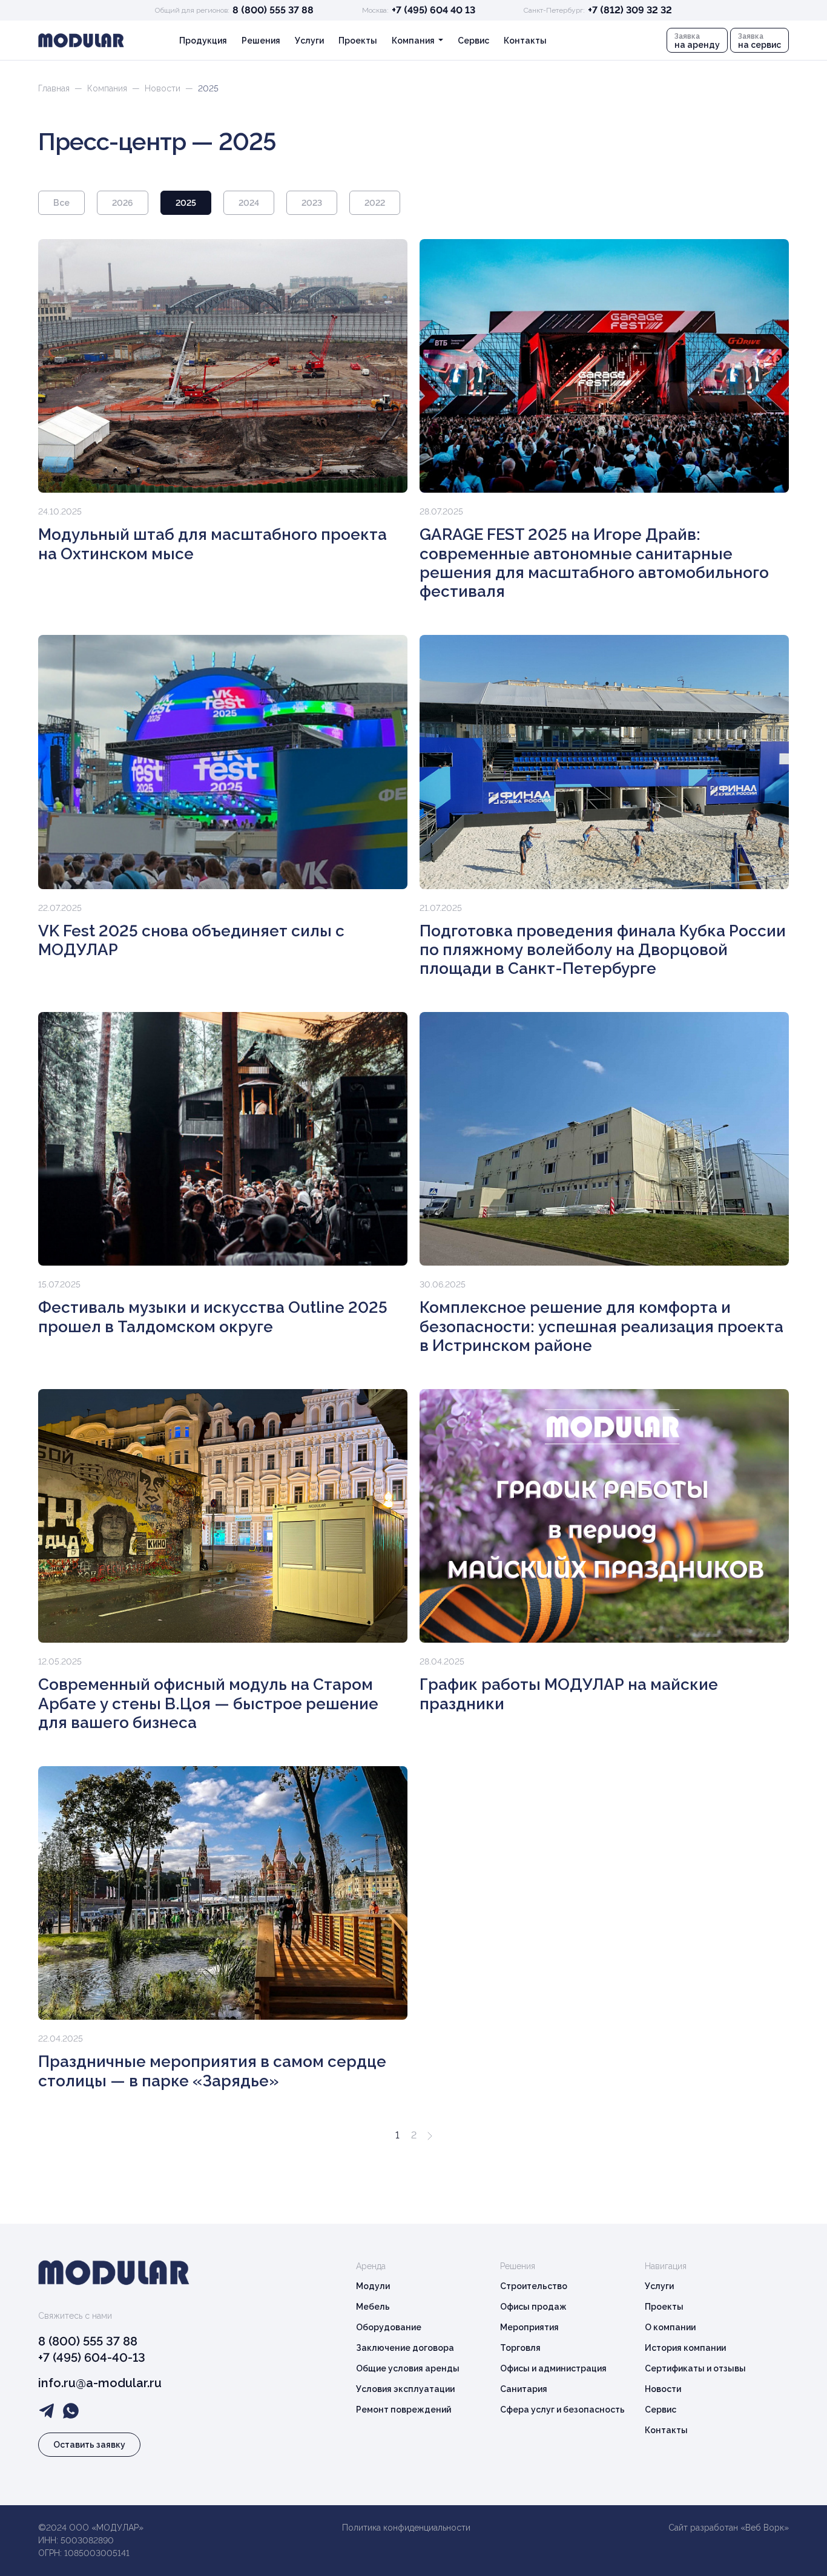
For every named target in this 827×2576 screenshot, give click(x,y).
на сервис (759, 41)
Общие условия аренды (408, 2368)
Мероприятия (529, 2327)
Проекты (358, 41)
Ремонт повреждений (404, 2410)
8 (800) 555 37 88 (273, 10)
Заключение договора (405, 2348)
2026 (123, 203)
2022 (375, 203)
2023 (312, 203)
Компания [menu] (414, 41)
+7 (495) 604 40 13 (433, 10)
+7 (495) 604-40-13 (92, 2357)
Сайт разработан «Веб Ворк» (729, 2528)
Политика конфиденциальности (406, 2528)
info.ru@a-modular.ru (100, 2383)
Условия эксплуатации (405, 2389)
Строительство (534, 2286)
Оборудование (389, 2327)
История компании (685, 2348)
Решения (261, 41)
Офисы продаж (533, 2307)
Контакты (525, 41)
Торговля (520, 2348)
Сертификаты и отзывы (695, 2368)
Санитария (524, 2389)
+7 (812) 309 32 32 (630, 10)
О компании (670, 2327)
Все (61, 203)
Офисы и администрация (553, 2368)
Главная (54, 88)
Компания (107, 88)
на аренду (697, 41)
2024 (249, 203)
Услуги (309, 41)
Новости (163, 88)
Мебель (373, 2307)
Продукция (203, 41)
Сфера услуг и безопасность (562, 2410)
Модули (373, 2286)
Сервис (473, 41)
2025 (186, 203)
